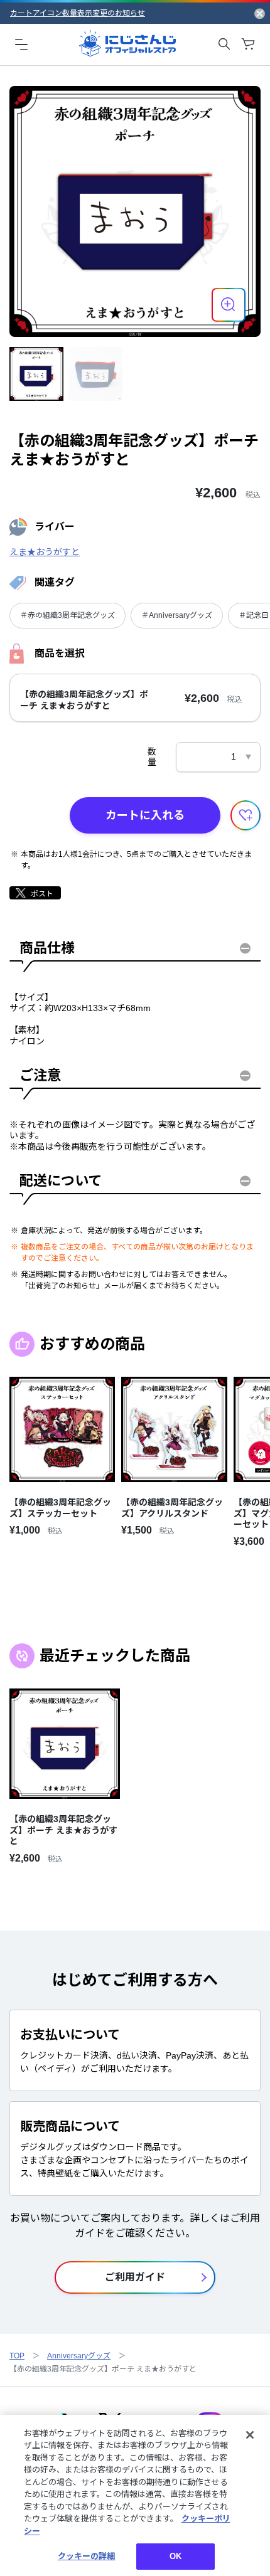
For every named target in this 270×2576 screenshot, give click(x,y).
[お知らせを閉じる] (260, 13)
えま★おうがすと (45, 552)
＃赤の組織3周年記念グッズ (67, 615)
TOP (17, 2356)
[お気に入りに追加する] (246, 815)
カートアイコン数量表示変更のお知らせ (78, 13)
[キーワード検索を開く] (224, 44)
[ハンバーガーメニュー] (21, 44)
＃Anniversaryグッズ (177, 615)
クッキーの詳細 (87, 2556)
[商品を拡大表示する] (229, 305)
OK (175, 2556)
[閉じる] (250, 2435)
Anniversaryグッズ (79, 2356)
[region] (135, 2495)
